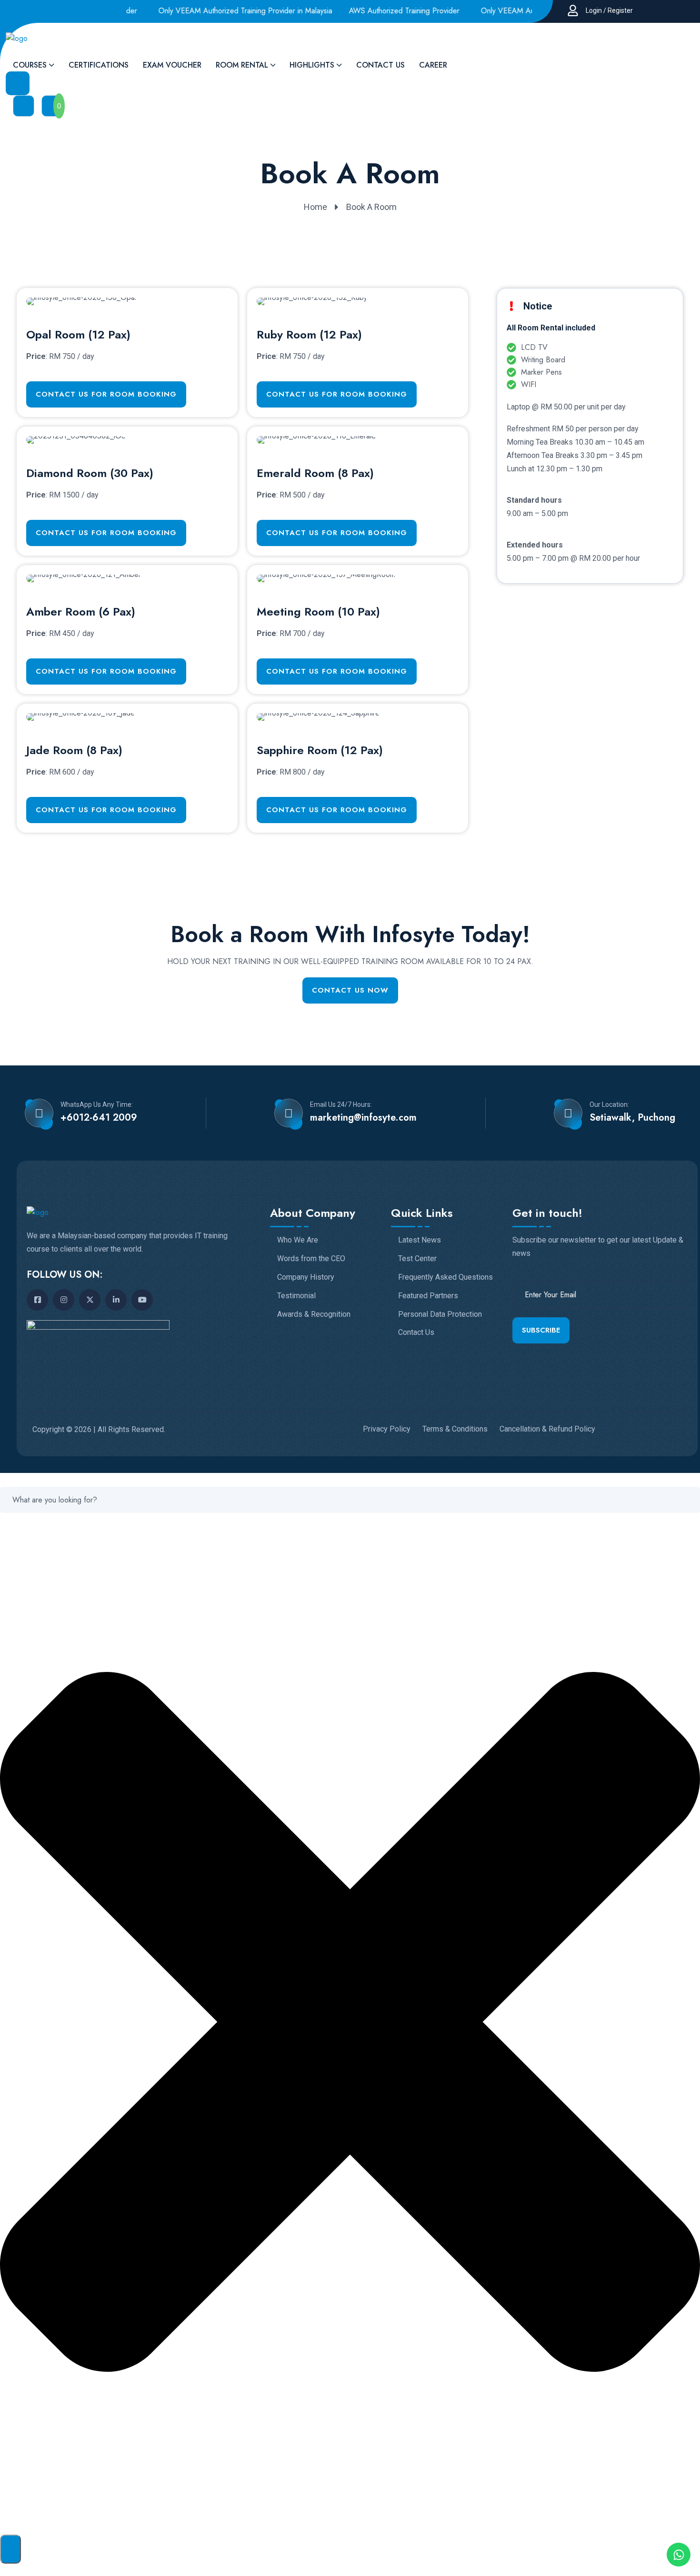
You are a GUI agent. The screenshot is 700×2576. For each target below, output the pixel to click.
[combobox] (350, 1500)
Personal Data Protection (440, 1314)
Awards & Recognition (314, 1314)
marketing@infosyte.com (363, 1118)
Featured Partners (428, 1296)
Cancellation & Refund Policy (547, 1429)
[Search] (10, 2549)
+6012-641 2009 (99, 1118)
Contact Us (416, 1333)
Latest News (420, 1240)
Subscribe (541, 1330)
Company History (306, 1277)
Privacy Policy (387, 1429)
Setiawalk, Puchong (632, 1118)
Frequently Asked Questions (445, 1277)
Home (315, 207)
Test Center (417, 1259)
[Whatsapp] (679, 2555)
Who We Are (298, 1240)
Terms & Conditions (455, 1429)
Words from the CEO (311, 1259)
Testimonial (296, 1296)
